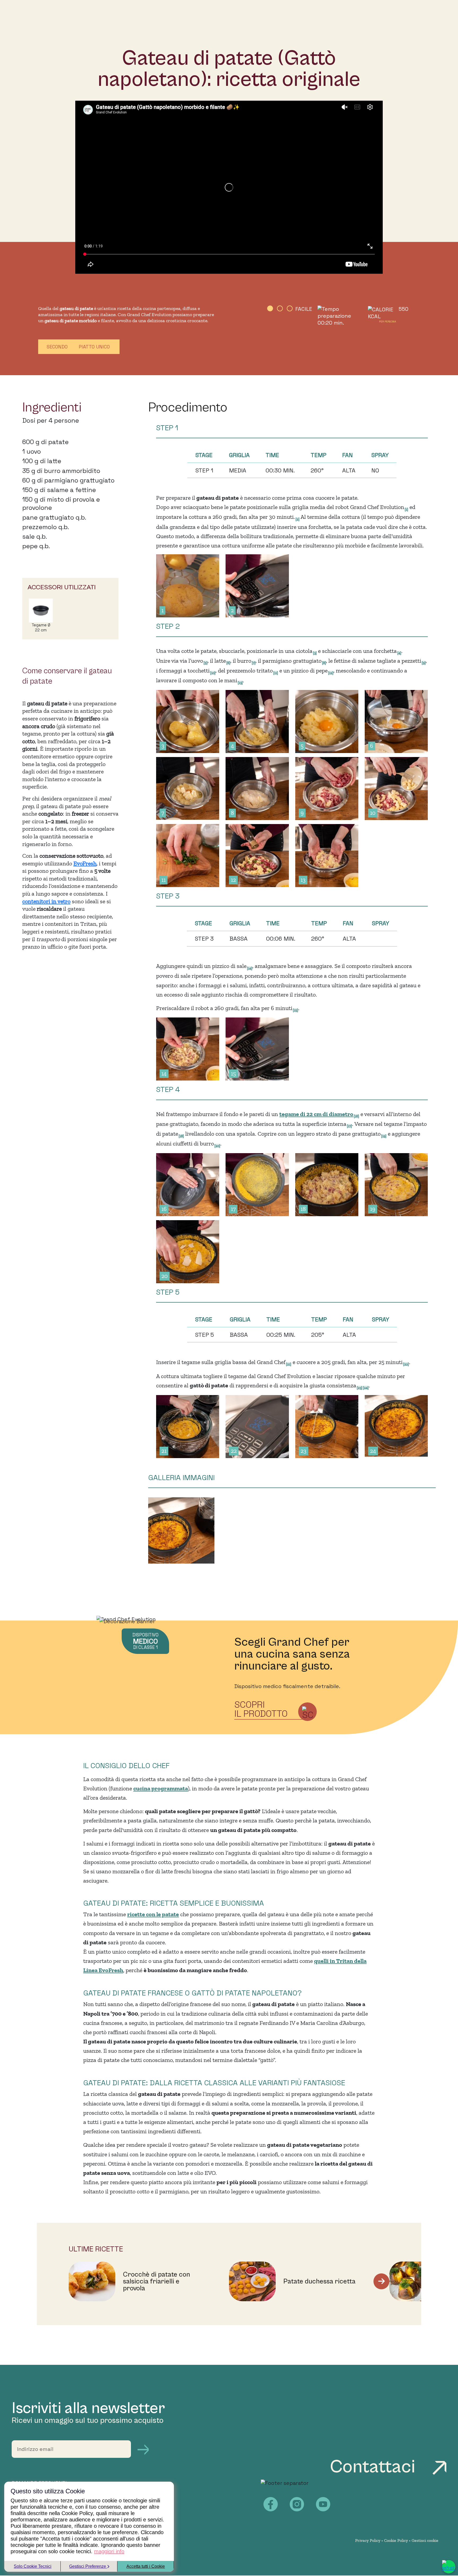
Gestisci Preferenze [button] (88, 2566)
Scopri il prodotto (261, 1709)
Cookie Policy (396, 2540)
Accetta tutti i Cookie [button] (146, 2566)
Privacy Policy (368, 2540)
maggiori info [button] (109, 2551)
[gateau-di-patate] (182, 1532)
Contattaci (375, 2467)
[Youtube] (323, 2504)
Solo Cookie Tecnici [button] (33, 2566)
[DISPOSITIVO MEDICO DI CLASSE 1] (126, 1619)
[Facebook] (271, 2504)
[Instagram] (297, 2504)
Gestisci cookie (425, 2540)
